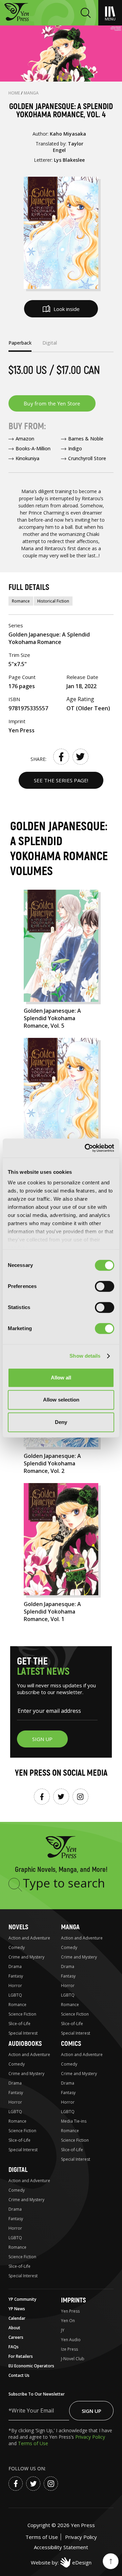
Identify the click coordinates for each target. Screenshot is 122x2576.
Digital (18, 2170)
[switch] (105, 1286)
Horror (15, 1986)
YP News (17, 2309)
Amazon (25, 439)
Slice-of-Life (19, 2024)
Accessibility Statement (61, 2547)
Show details (85, 1356)
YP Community (22, 2299)
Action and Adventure (29, 1938)
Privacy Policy (90, 2437)
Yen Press (70, 2311)
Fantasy (16, 1976)
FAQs (14, 2347)
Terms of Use (33, 2443)
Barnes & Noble (86, 439)
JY (63, 2330)
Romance (21, 601)
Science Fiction (22, 2014)
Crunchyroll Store (87, 458)
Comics (71, 2044)
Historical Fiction (53, 601)
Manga (31, 93)
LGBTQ (15, 1995)
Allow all (61, 1378)
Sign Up (91, 2411)
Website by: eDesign (61, 2562)
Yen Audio (71, 2340)
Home (15, 93)
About (14, 2328)
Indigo (75, 448)
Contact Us (19, 2375)
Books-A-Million (33, 448)
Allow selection (61, 1400)
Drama (15, 1966)
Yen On (68, 2321)
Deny (61, 1422)
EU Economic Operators (31, 2366)
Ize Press (69, 2349)
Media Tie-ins (74, 2121)
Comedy (17, 1947)
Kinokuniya (27, 458)
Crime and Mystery (26, 1957)
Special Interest (23, 2033)
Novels (18, 1927)
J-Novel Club (73, 2359)
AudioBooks (25, 2044)
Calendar (17, 2318)
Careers (16, 2337)
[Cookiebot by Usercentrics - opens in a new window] (86, 1148)
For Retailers (21, 2356)
